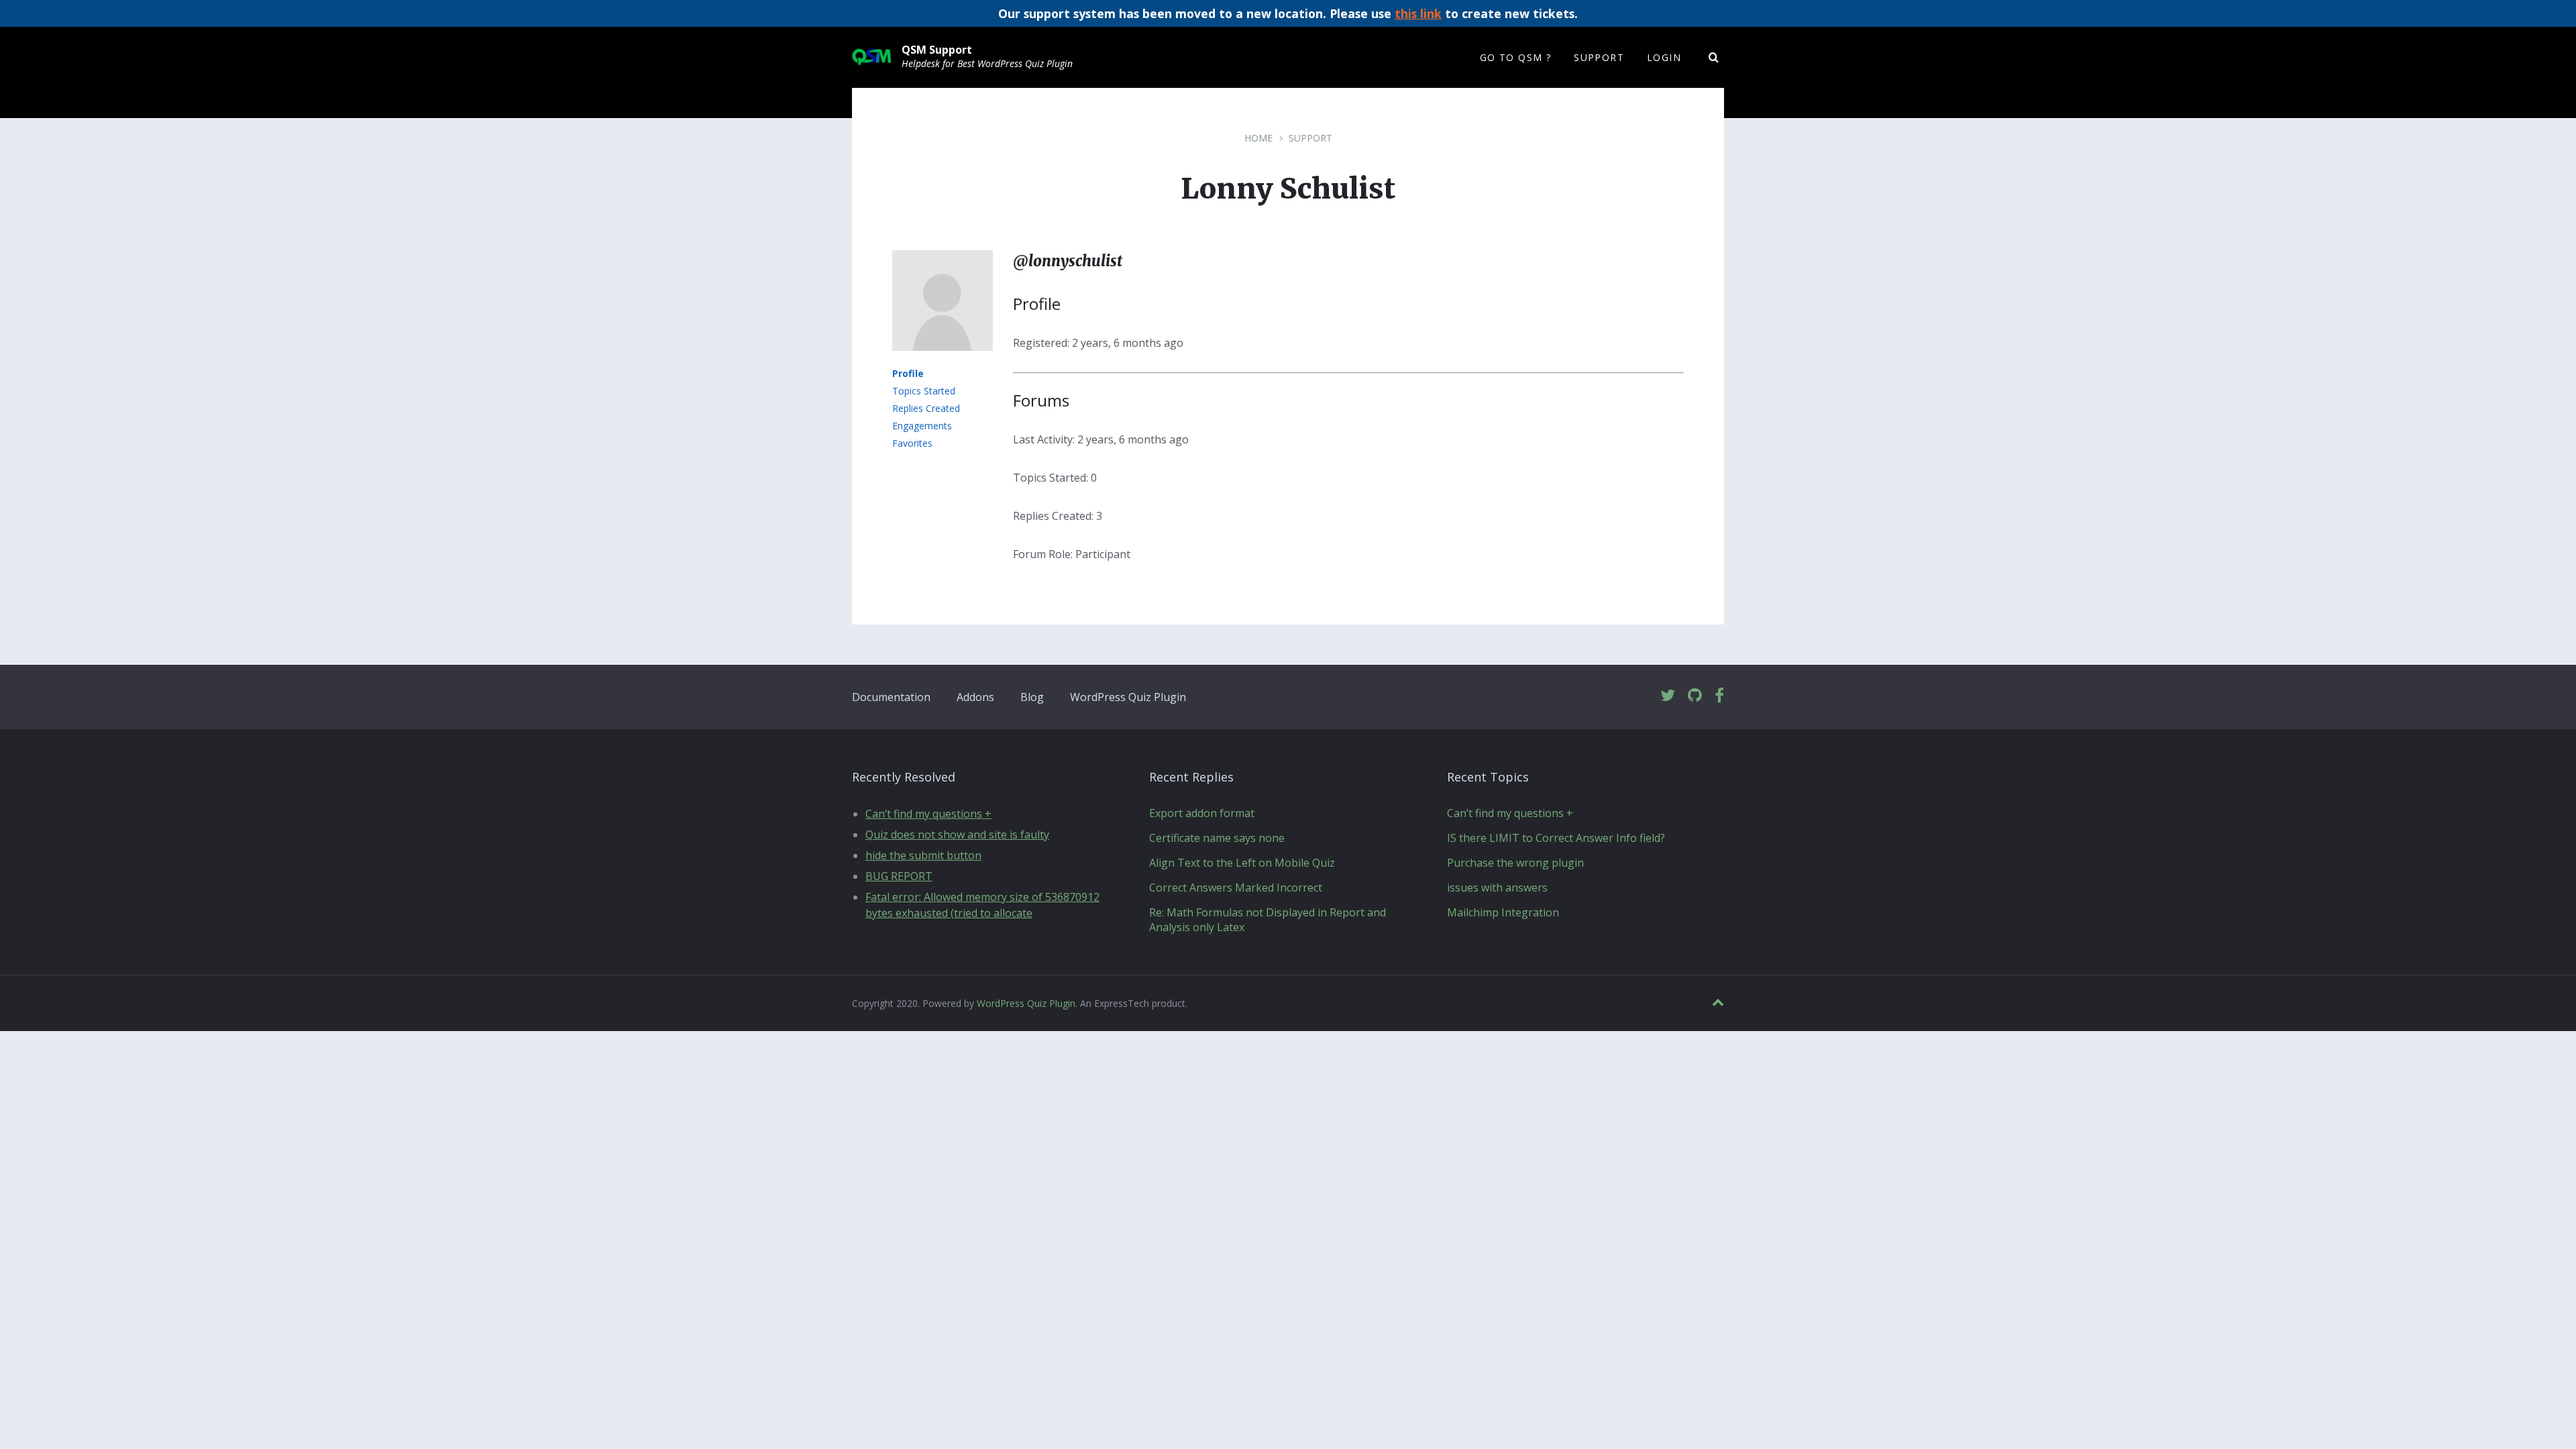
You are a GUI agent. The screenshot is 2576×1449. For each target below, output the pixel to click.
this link (1418, 13)
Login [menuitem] (1664, 57)
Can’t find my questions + (928, 814)
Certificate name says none (1217, 838)
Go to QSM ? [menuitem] (1515, 57)
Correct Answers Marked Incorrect (1236, 888)
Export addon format (1202, 813)
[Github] (1695, 696)
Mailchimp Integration (1503, 912)
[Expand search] (1714, 58)
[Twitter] (1668, 696)
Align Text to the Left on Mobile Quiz (1242, 863)
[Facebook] (1719, 696)
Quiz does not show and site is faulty (957, 835)
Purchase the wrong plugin (1515, 863)
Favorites (912, 443)
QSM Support (937, 50)
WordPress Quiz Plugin (1128, 697)
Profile (908, 373)
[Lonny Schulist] (943, 360)
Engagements (922, 426)
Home (1258, 138)
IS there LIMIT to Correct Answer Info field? (1556, 838)
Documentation (891, 697)
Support (1310, 138)
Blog (1032, 697)
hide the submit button (923, 855)
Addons (975, 697)
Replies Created (926, 408)
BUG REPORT (899, 876)
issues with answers (1497, 888)
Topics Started (924, 391)
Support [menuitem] (1599, 57)
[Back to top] (1718, 1003)
